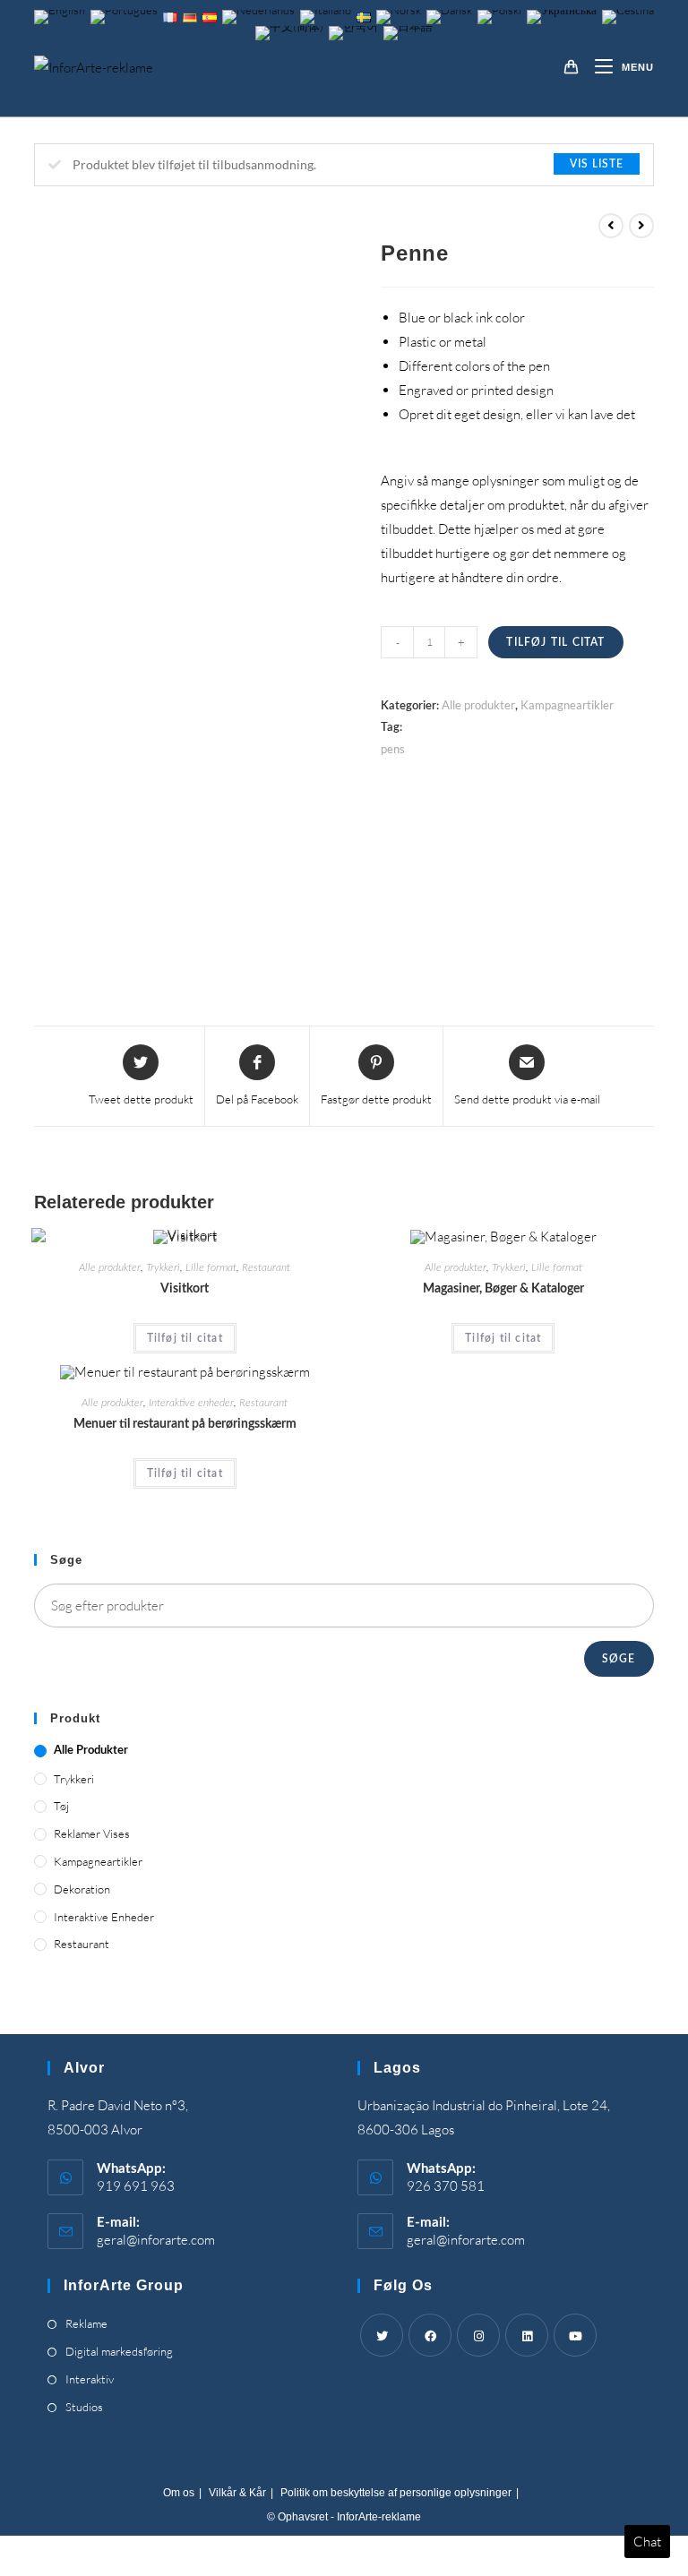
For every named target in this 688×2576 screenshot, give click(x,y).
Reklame (86, 2323)
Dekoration (82, 1889)
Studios (84, 2407)
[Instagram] (478, 2335)
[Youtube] (575, 2335)
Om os (179, 2493)
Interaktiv (90, 2379)
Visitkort (185, 1289)
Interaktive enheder (191, 1403)
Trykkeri (163, 1267)
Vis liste (597, 164)
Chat (647, 2542)
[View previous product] (611, 226)
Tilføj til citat (555, 642)
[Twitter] (382, 2335)
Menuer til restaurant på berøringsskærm (185, 1424)
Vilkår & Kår (237, 2493)
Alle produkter (478, 705)
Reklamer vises (92, 1833)
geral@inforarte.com (156, 2240)
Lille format (211, 1267)
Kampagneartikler (567, 705)
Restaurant (266, 1267)
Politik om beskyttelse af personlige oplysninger (396, 2493)
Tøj (61, 1806)
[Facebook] (430, 2335)
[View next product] (641, 226)
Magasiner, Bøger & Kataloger (503, 1289)
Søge (619, 1659)
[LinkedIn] (527, 2335)
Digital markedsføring (119, 2351)
